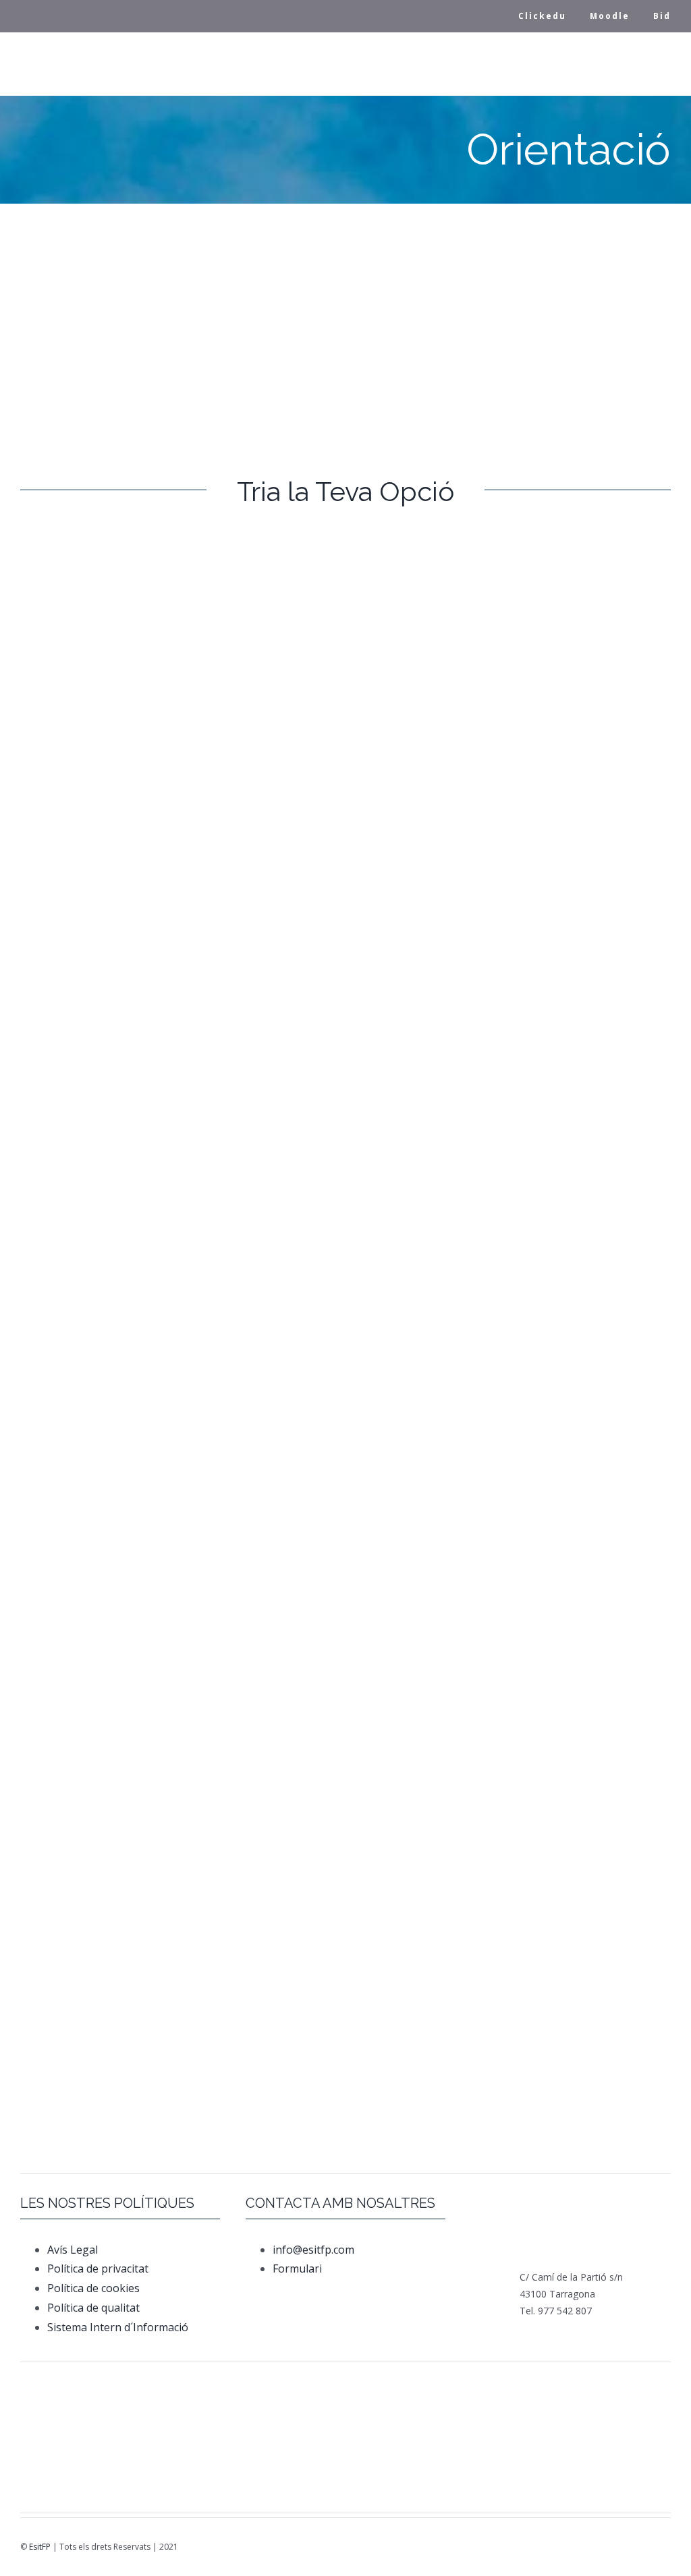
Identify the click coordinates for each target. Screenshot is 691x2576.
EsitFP (40, 2547)
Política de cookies (93, 2288)
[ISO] (459, 2451)
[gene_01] (402, 2382)
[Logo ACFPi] (120, 2448)
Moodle (610, 16)
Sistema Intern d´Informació (118, 2327)
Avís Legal (73, 2250)
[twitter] (496, 2542)
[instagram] (515, 2542)
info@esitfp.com (313, 2250)
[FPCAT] (64, 2381)
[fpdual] (176, 2382)
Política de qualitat (93, 2308)
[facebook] (477, 2542)
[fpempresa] (233, 2466)
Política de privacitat (98, 2268)
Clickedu (542, 16)
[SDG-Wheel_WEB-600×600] (345, 2447)
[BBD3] (558, 2444)
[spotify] (553, 2542)
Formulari (299, 2268)
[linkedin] (534, 2542)
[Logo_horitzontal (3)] (289, 2388)
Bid (662, 16)
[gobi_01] (515, 2382)
